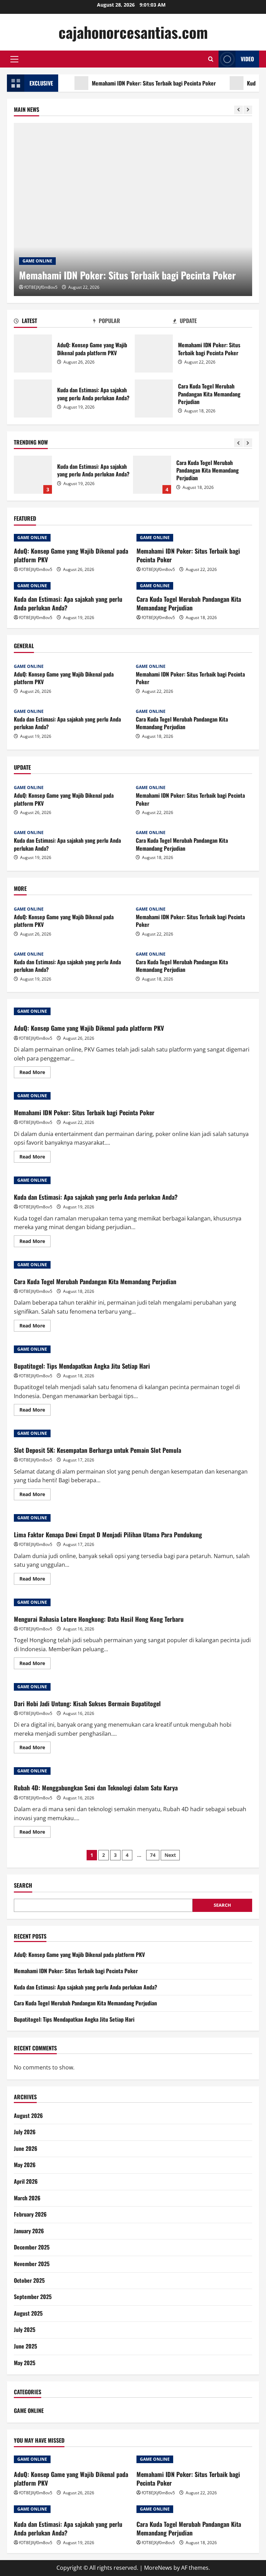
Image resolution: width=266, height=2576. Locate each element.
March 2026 (27, 2198)
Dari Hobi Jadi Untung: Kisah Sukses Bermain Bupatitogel (87, 1703)
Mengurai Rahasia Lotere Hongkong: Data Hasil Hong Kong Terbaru (99, 1619)
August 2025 (28, 2313)
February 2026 (30, 2214)
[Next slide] (248, 110)
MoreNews (158, 2568)
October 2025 (29, 2280)
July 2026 (25, 2132)
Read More (35, 1073)
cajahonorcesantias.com (133, 32)
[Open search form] (211, 59)
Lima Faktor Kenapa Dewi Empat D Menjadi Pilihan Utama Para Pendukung (108, 1535)
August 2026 (28, 2116)
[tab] (54, 322)
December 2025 (32, 2247)
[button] (14, 59)
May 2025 (25, 2363)
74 (153, 1855)
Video (247, 59)
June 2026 (26, 2148)
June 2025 (25, 2346)
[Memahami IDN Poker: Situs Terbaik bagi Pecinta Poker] (133, 209)
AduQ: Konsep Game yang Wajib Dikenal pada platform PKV (33, 354)
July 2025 (25, 2329)
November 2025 (32, 2264)
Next (170, 1855)
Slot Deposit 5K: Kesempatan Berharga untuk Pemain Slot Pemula (97, 1450)
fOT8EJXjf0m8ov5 (41, 287)
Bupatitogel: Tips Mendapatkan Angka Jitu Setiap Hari (152, 475)
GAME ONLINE (37, 261)
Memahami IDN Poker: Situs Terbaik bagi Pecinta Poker (130, 83)
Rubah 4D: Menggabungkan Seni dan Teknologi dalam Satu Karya (96, 1788)
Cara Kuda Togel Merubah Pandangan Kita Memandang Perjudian (154, 399)
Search (23, 1885)
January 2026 (29, 2231)
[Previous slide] (238, 110)
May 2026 (25, 2165)
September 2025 (33, 2297)
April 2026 (26, 2181)
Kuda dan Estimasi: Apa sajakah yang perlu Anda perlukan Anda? (33, 399)
